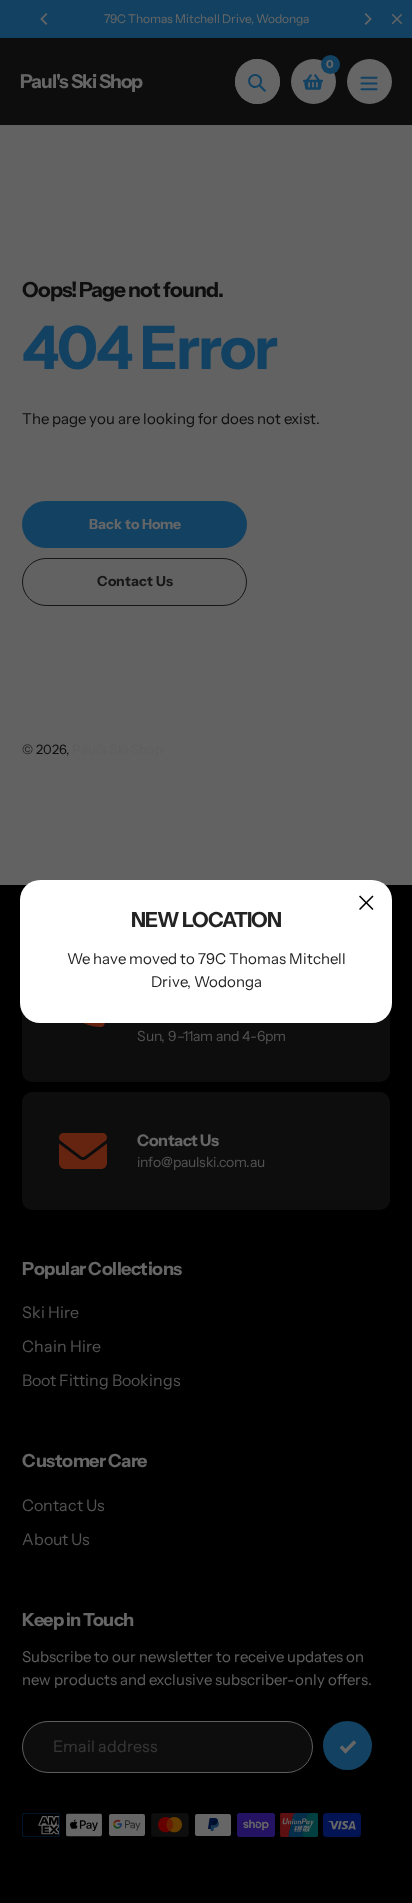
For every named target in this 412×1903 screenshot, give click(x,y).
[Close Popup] (366, 902)
